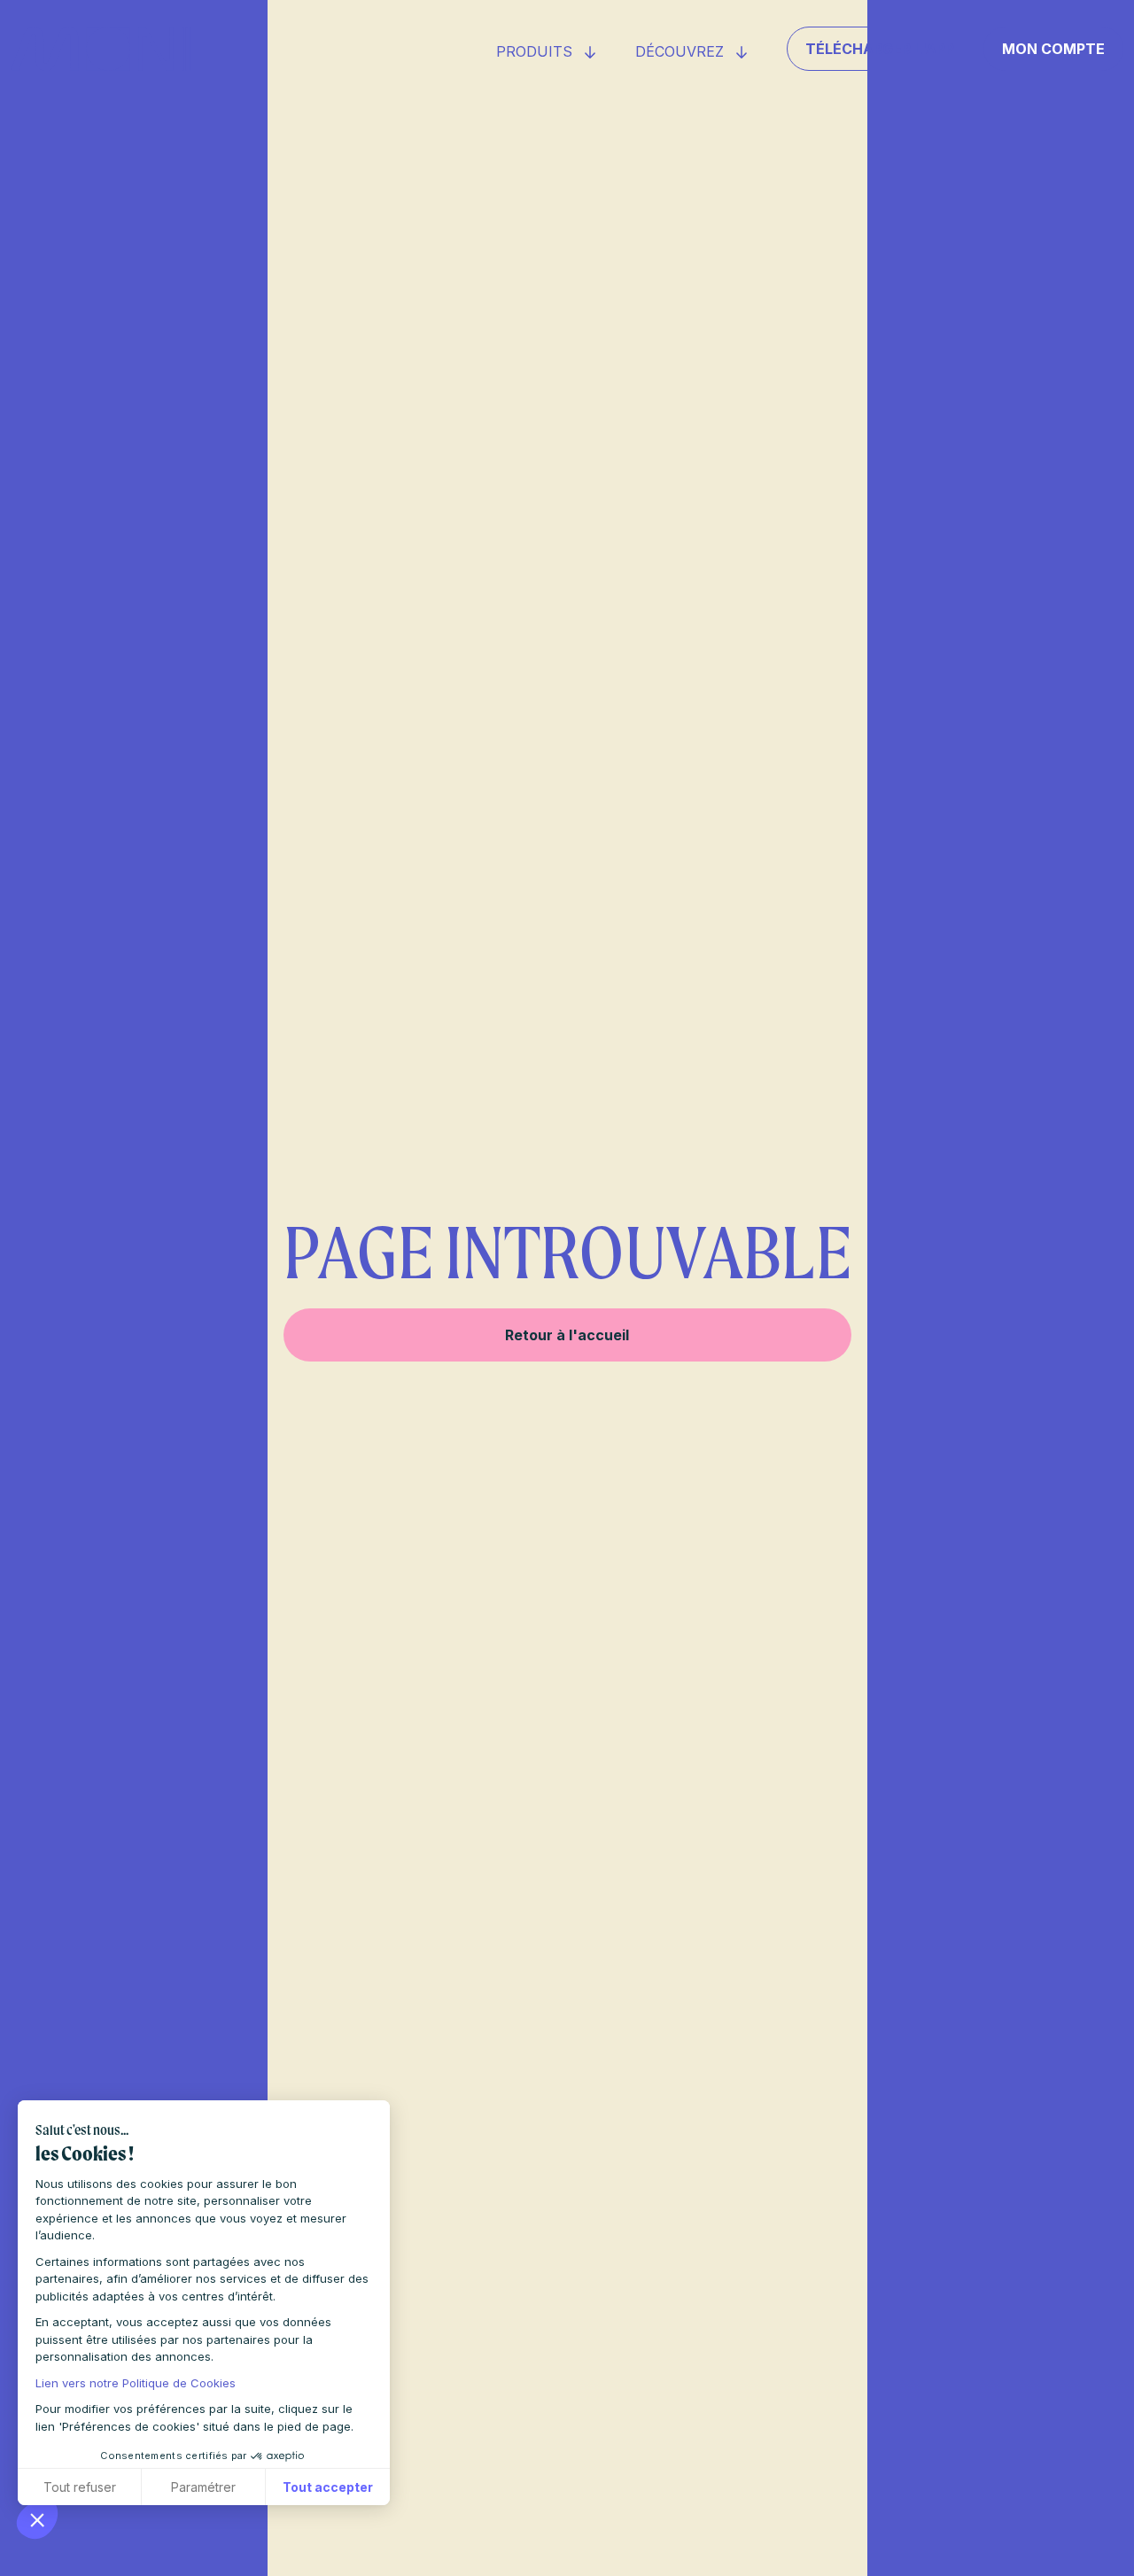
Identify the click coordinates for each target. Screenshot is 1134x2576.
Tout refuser (80, 2487)
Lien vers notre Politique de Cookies (136, 2383)
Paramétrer (203, 2487)
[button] (37, 2519)
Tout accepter (328, 2487)
